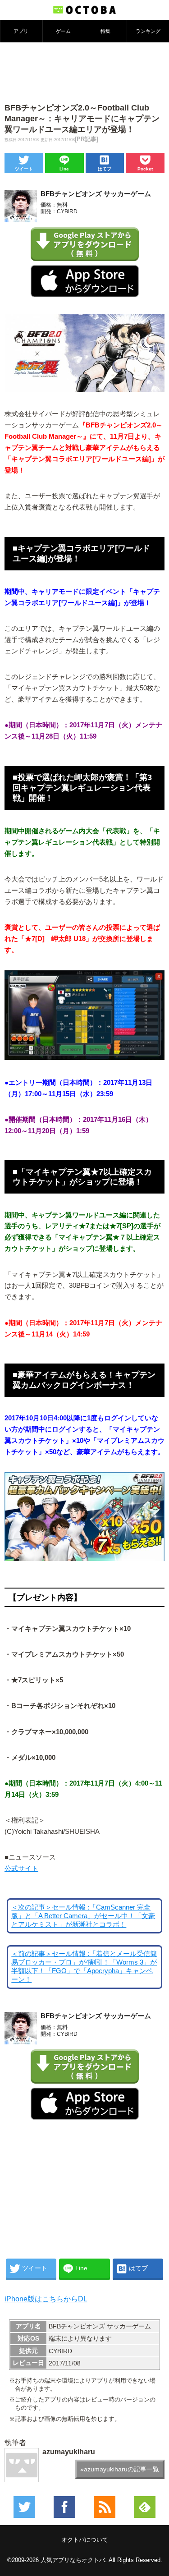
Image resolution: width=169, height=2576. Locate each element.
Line (64, 169)
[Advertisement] (85, 72)
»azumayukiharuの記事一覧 (120, 2469)
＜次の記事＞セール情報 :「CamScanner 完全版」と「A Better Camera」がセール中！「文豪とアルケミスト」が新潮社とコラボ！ (83, 1916)
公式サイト (21, 1869)
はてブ (105, 169)
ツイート (24, 169)
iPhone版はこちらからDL (46, 2299)
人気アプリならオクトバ (73, 2560)
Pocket (145, 169)
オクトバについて (85, 2540)
